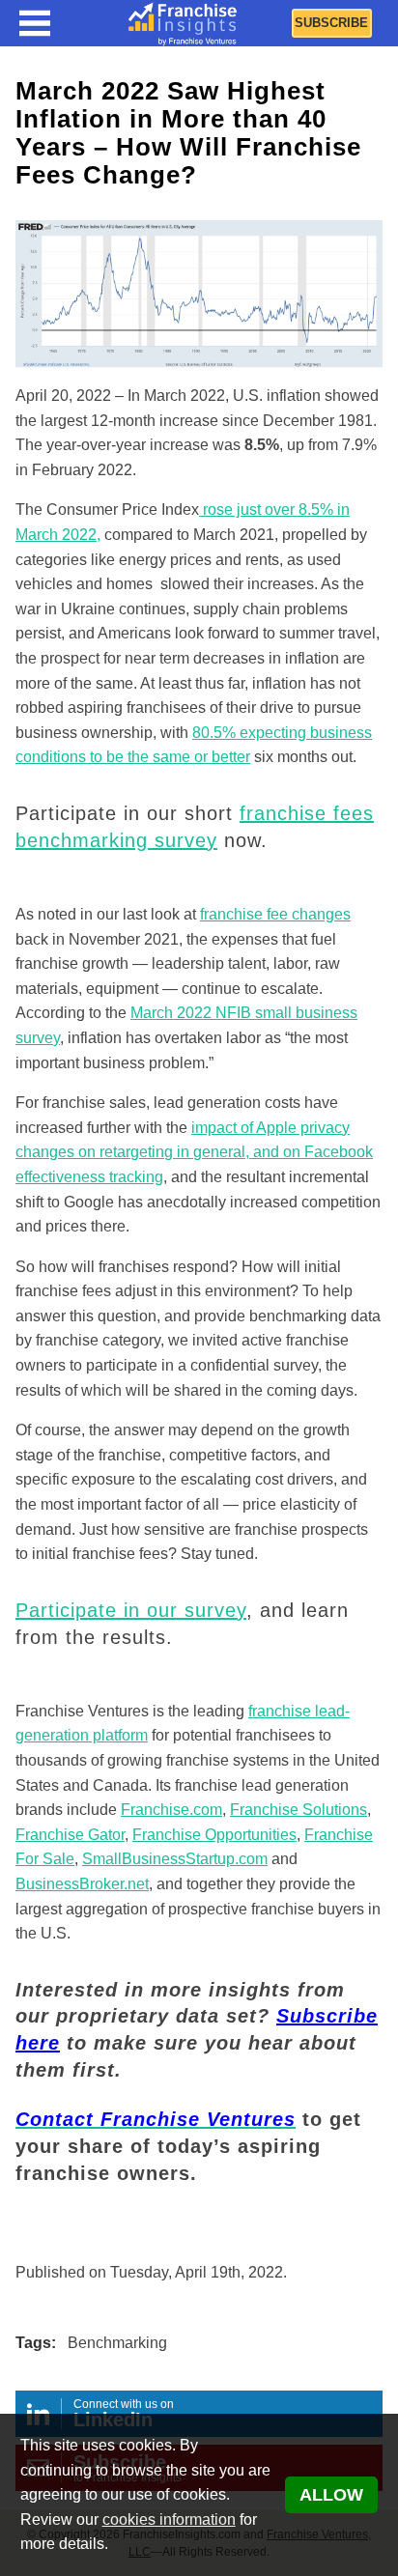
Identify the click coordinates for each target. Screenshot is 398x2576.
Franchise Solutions (298, 1810)
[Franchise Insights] (183, 23)
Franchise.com (171, 1810)
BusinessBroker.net (82, 1884)
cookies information (169, 2519)
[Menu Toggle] (35, 23)
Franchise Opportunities (214, 1835)
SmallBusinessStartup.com (175, 1859)
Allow (331, 2495)
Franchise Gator (70, 1835)
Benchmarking (117, 2343)
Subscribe (331, 23)
